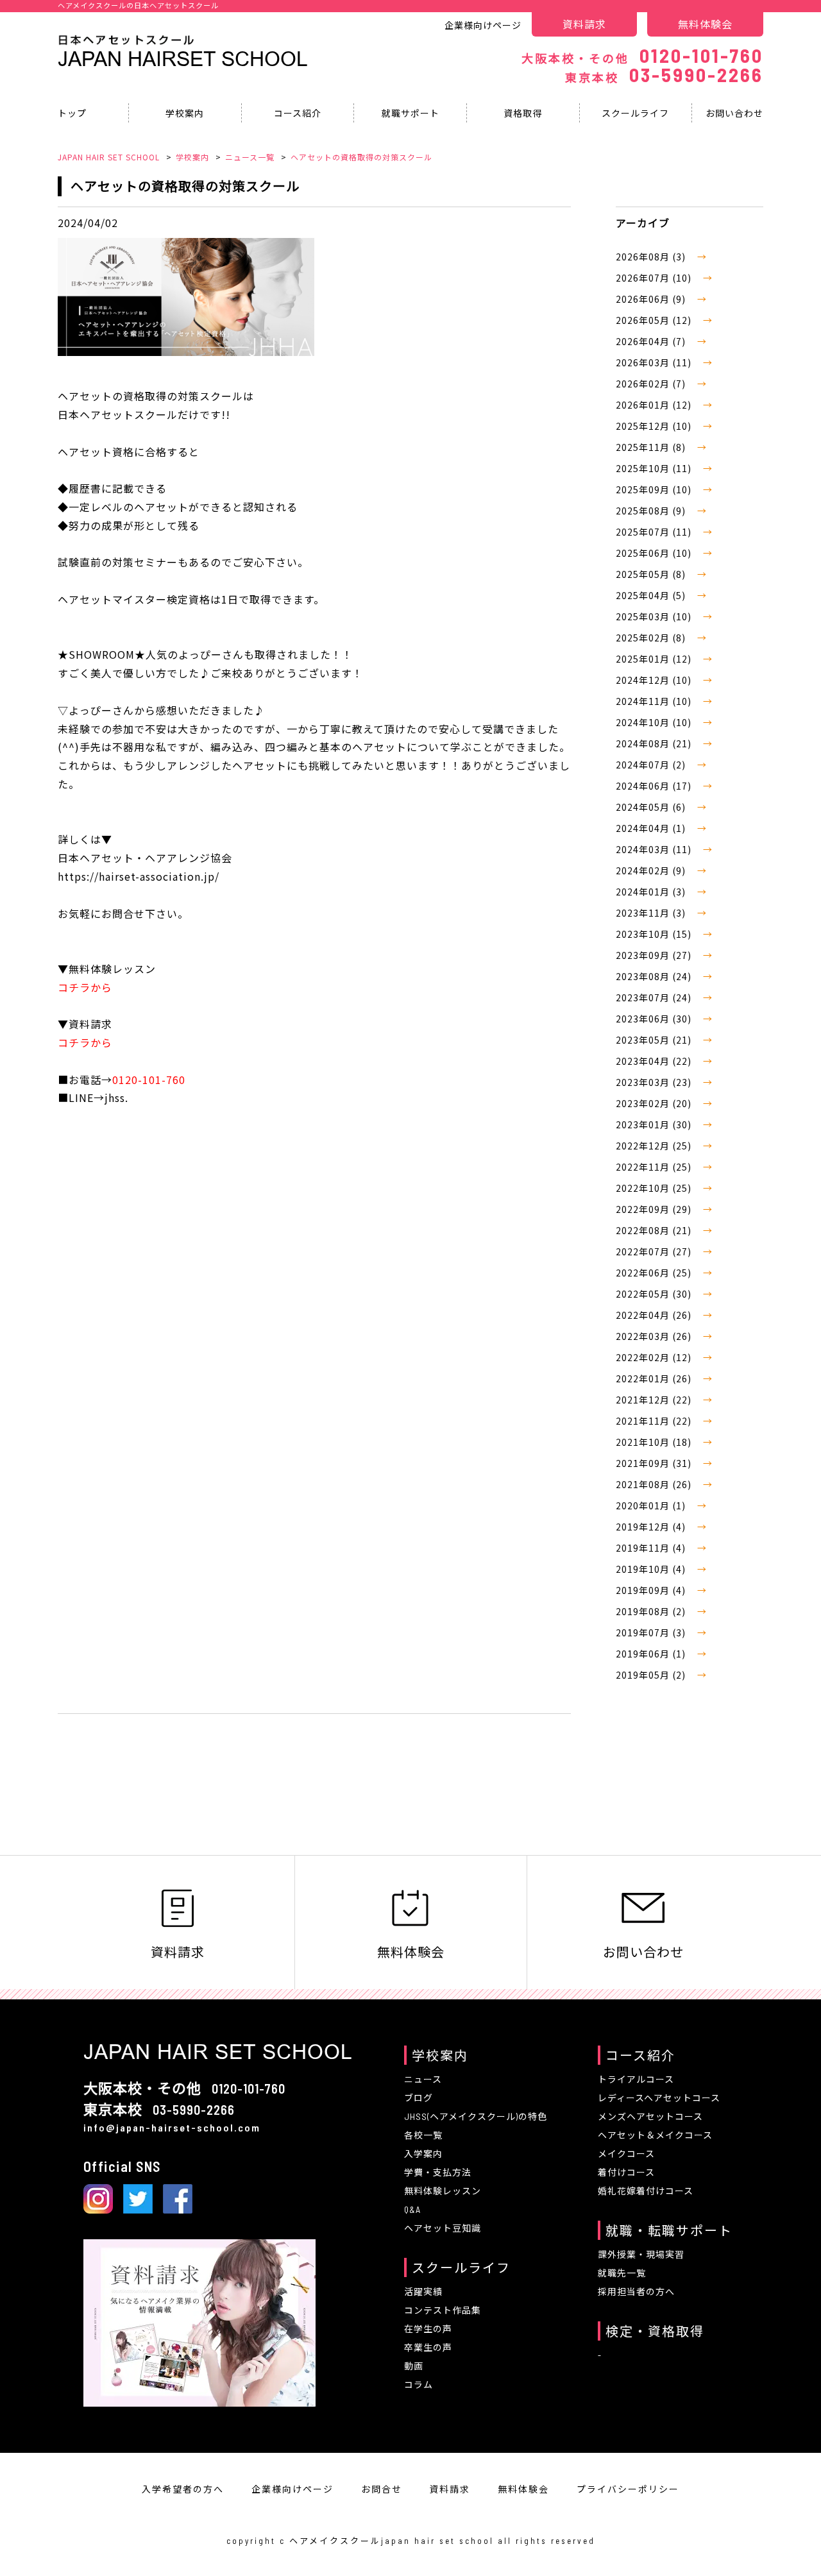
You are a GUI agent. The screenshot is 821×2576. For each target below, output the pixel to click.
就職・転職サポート (669, 2230)
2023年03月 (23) (655, 1082)
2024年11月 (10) (655, 701)
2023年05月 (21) (655, 1040)
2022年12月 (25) (655, 1146)
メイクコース (626, 2154)
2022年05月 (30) (655, 1294)
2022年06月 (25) (655, 1273)
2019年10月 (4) (652, 1569)
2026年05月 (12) (655, 320)
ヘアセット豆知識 (443, 2228)
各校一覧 (423, 2135)
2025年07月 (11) (655, 532)
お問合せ (382, 2489)
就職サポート (410, 113)
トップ (72, 113)
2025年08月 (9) (652, 511)
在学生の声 (428, 2329)
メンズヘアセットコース (650, 2116)
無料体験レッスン (443, 2191)
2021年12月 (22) (655, 1400)
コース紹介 (298, 113)
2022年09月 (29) (655, 1209)
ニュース (423, 2079)
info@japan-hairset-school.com (172, 2127)
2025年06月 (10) (655, 553)
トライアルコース (636, 2079)
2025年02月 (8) (652, 638)
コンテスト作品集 (443, 2310)
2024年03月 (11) (655, 849)
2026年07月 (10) (655, 278)
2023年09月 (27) (655, 955)
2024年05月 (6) (652, 807)
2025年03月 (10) (655, 616)
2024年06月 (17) (655, 786)
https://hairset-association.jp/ (139, 876)
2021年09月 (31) (655, 1463)
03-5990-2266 (664, 74)
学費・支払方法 (438, 2172)
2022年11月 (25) (655, 1167)
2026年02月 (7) (652, 384)
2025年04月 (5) (652, 595)
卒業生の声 (428, 2347)
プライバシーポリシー (628, 2489)
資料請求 (584, 24)
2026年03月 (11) (655, 362)
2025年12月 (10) (655, 426)
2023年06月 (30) (655, 1019)
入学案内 (423, 2154)
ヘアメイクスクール (335, 2541)
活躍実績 (423, 2292)
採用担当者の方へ (636, 2292)
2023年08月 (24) (655, 976)
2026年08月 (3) (652, 257)
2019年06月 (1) (652, 1654)
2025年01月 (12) (655, 659)
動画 (414, 2366)
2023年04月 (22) (655, 1061)
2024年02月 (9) (652, 870)
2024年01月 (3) (652, 892)
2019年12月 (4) (652, 1527)
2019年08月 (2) (652, 1611)
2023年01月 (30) (655, 1124)
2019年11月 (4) (652, 1548)
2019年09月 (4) (652, 1590)
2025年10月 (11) (655, 468)
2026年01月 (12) (655, 405)
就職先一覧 (622, 2273)
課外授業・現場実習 (641, 2254)
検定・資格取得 (655, 2331)
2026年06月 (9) (652, 299)
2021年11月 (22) (655, 1421)
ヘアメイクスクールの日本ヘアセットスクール (138, 5)
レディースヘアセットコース (659, 2098)
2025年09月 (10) (655, 489)
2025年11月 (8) (652, 447)
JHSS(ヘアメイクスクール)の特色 (476, 2116)
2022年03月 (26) (655, 1336)
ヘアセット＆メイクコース (655, 2135)
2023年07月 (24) (655, 997)
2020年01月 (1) (652, 1505)
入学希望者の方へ (183, 2489)
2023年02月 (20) (655, 1103)
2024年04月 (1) (652, 828)
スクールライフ (635, 113)
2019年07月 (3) (652, 1632)
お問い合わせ (734, 113)
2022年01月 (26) (655, 1378)
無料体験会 (705, 24)
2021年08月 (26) (655, 1484)
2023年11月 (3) (652, 913)
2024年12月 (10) (655, 680)
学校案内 (185, 113)
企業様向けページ (483, 25)
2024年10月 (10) (655, 722)
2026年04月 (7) (652, 341)
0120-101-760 (642, 55)
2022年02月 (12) (655, 1357)
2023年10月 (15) (655, 934)
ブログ (419, 2098)
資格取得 (523, 113)
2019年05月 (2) (652, 1675)
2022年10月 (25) (655, 1188)
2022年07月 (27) (655, 1251)
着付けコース (626, 2172)
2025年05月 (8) (652, 574)
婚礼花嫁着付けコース (646, 2191)
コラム (419, 2385)
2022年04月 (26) (655, 1315)
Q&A (412, 2209)
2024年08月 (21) (655, 743)
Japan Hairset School (183, 59)
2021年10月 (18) (655, 1442)
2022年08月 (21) (655, 1230)
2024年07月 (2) (652, 765)
